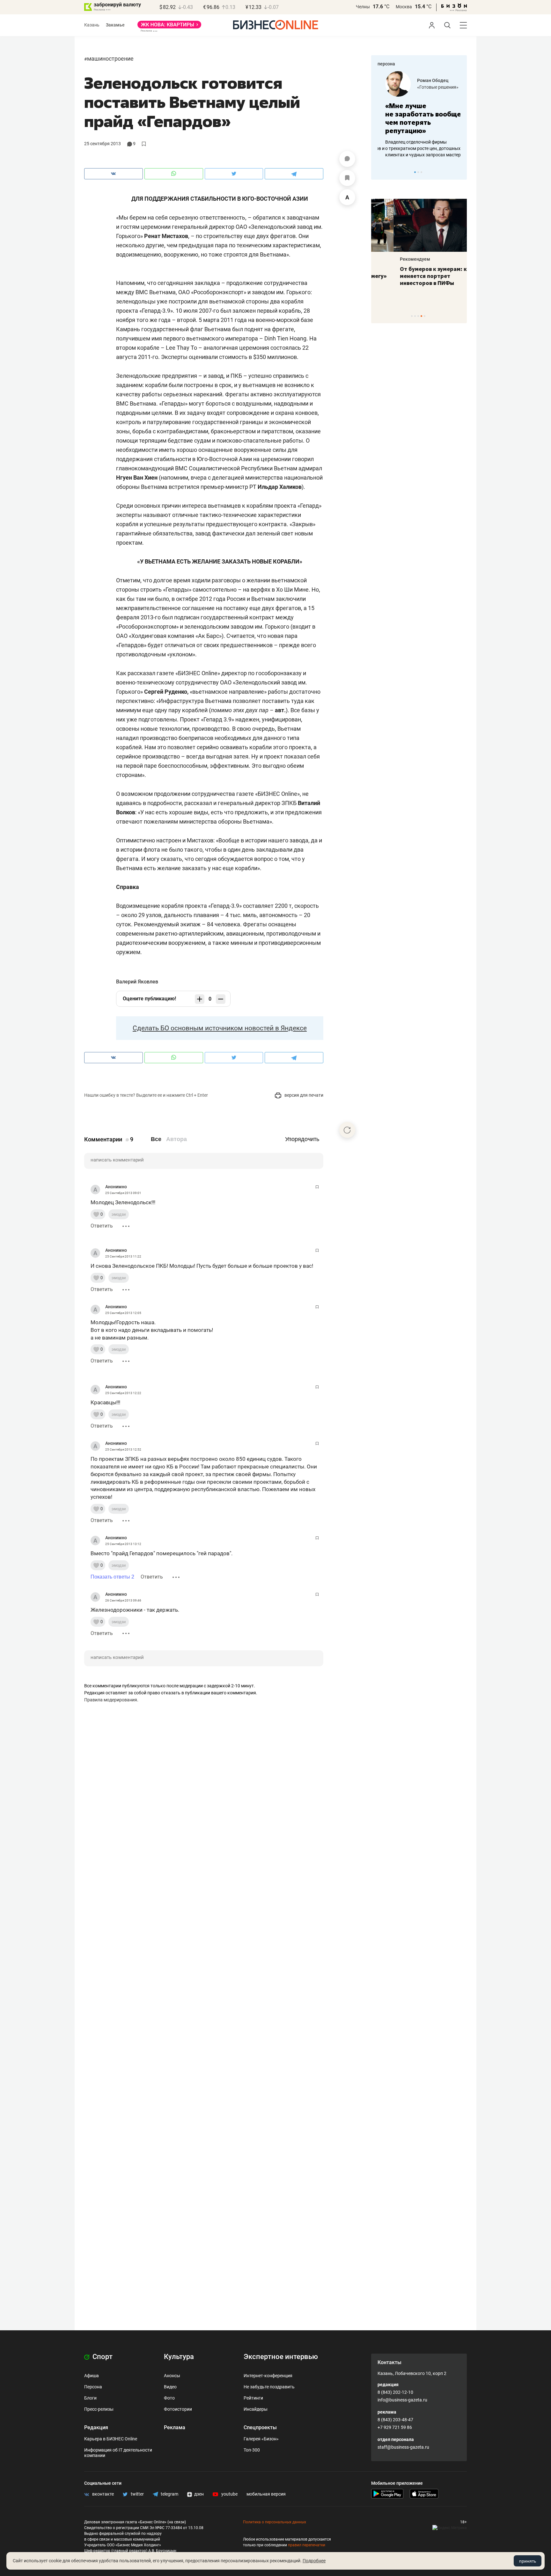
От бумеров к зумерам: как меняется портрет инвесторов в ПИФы (414, 276)
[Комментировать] (347, 159)
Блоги (90, 2398)
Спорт (102, 2357)
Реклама (175, 2427)
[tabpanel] (419, 115)
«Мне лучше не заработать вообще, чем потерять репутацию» (417, 118)
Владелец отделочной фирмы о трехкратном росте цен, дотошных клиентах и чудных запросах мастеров (418, 148)
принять (528, 2561)
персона (386, 64)
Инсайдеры (256, 2409)
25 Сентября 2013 (103, 144)
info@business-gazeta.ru (402, 2400)
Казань (92, 25)
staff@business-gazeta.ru (403, 2447)
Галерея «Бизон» (261, 2439)
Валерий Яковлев (137, 982)
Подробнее (314, 2561)
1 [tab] (415, 172)
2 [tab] (418, 172)
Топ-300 (252, 2450)
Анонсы (172, 2376)
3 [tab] (421, 172)
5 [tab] (425, 316)
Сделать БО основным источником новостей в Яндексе (220, 1028)
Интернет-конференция (268, 2376)
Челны (363, 7)
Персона (93, 2387)
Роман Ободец (425, 80)
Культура (179, 2357)
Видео (170, 2387)
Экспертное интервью (281, 2357)
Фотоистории (178, 2409)
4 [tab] (421, 316)
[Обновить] (347, 1130)
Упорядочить (302, 1139)
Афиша (92, 2376)
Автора (176, 1139)
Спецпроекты (260, 2427)
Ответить (102, 1226)
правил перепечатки (307, 2545)
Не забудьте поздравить (269, 2387)
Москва (404, 7)
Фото (169, 2398)
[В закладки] (347, 178)
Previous (380, 172)
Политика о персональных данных (275, 2522)
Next (460, 172)
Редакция (96, 2427)
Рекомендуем (393, 259)
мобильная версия (266, 2494)
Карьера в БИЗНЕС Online (111, 2439)
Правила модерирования (111, 1700)
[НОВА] (169, 27)
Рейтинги (253, 2398)
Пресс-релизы (99, 2409)
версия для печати (303, 1095)
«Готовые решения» (430, 87)
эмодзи (119, 1214)
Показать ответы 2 (112, 1577)
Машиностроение (110, 59)
